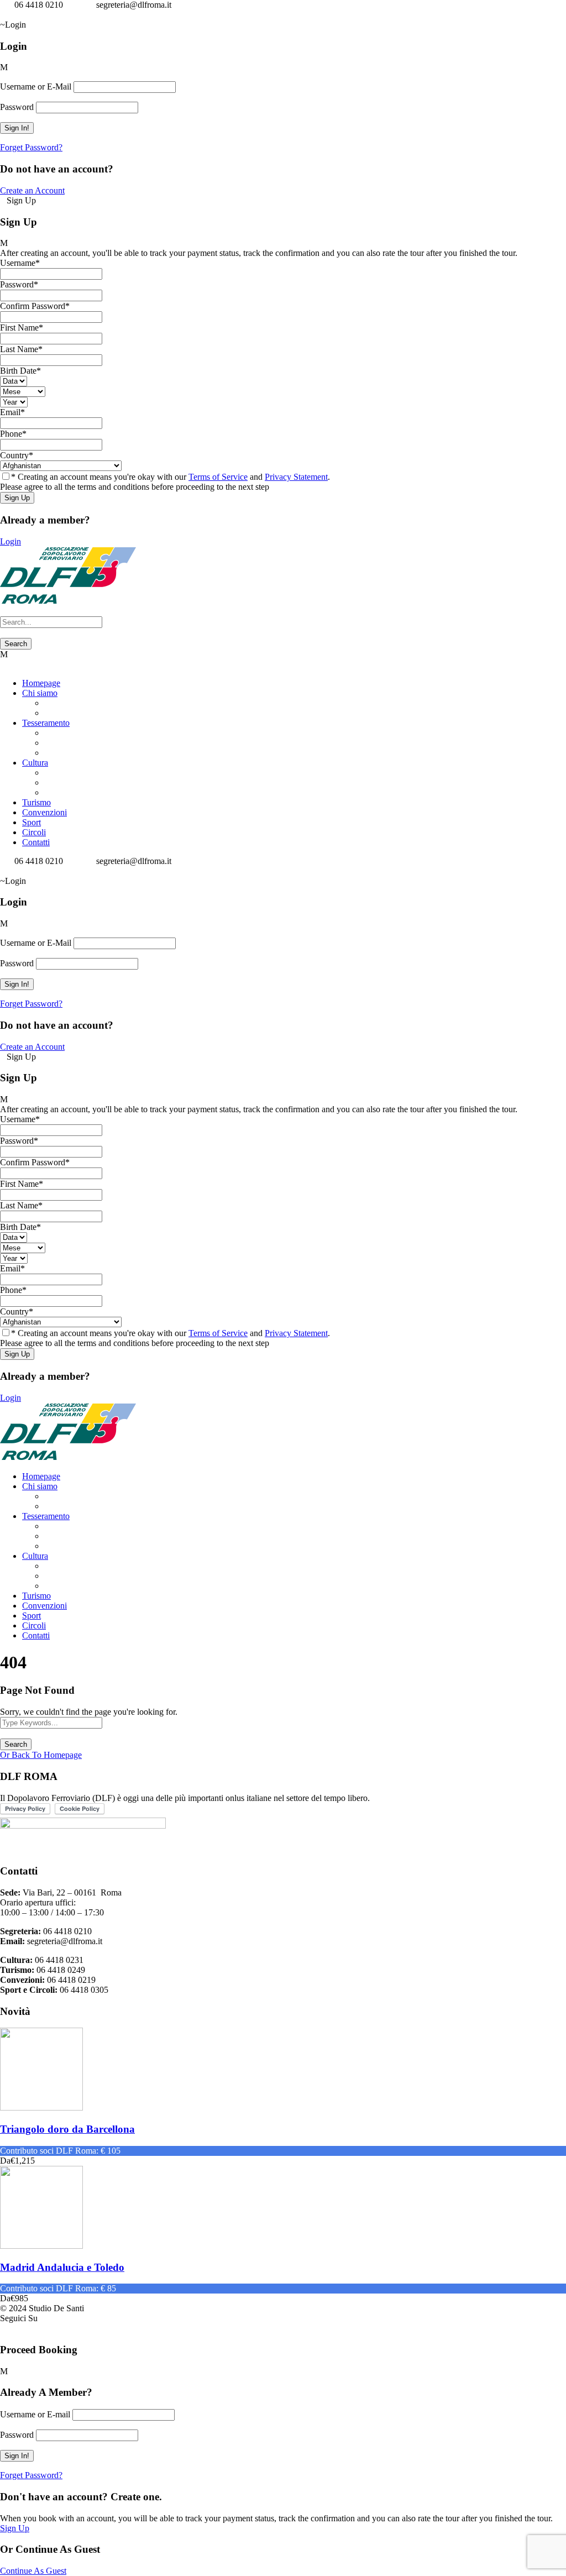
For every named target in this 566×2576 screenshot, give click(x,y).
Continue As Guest (33, 2571)
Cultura (35, 763)
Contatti (36, 842)
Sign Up (15, 2528)
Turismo (36, 802)
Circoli (34, 832)
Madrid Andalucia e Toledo (62, 2267)
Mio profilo (64, 753)
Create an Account (32, 190)
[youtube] (17, 15)
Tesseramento (46, 723)
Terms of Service (218, 477)
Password (17, 107)
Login (11, 541)
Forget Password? (31, 147)
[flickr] (10, 15)
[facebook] (3, 15)
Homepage (41, 683)
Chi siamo (40, 693)
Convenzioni (44, 812)
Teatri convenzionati (80, 792)
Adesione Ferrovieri (79, 733)
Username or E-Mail (36, 87)
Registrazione (68, 743)
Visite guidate (68, 773)
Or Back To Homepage (41, 1755)
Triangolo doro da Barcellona (67, 2129)
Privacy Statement (296, 477)
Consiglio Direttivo (78, 713)
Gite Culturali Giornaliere (89, 782)
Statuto (56, 703)
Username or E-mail (35, 2414)
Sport (32, 822)
